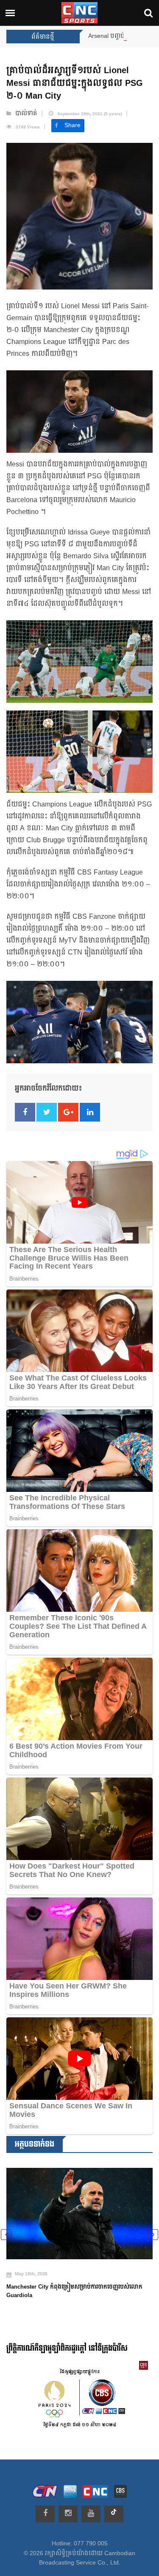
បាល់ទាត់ (26, 114)
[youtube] (91, 2514)
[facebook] (45, 2514)
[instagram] (68, 2514)
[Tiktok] (114, 2514)
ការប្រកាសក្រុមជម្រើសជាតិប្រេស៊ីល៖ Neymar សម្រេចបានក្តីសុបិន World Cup (79, 2282)
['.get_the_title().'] (79, 2209)
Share (73, 125)
